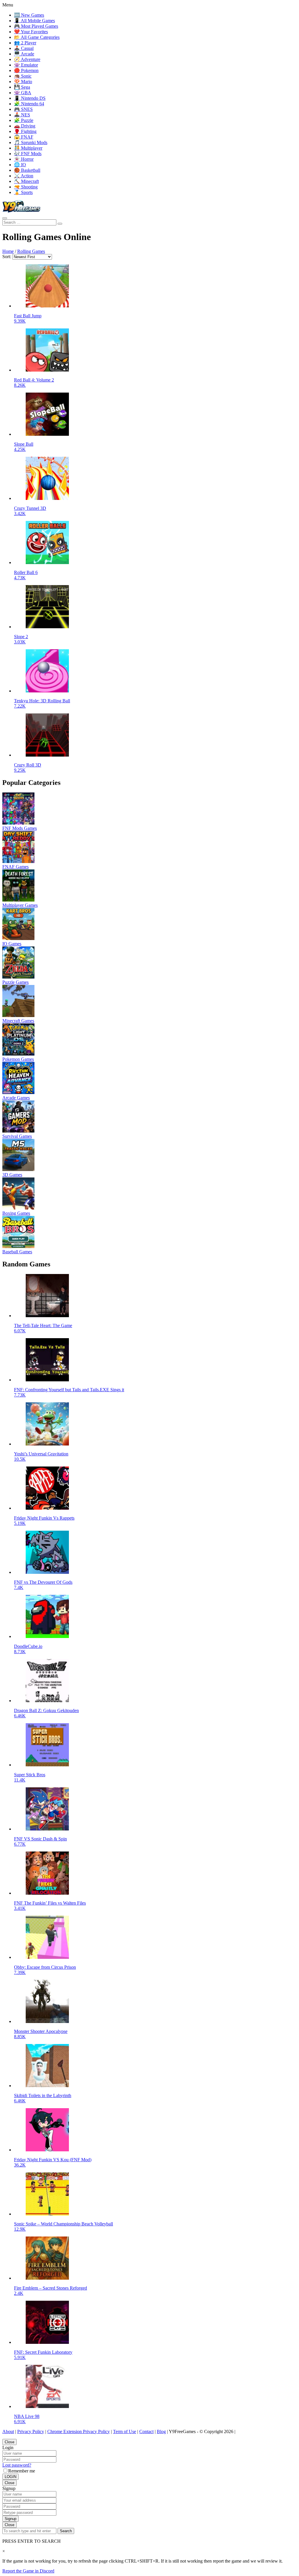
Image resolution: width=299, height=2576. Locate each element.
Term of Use (125, 2431)
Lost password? (17, 2465)
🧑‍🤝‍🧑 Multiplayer (28, 148)
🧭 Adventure (27, 59)
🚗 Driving (25, 126)
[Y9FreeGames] (21, 211)
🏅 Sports (23, 192)
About (8, 2431)
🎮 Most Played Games (36, 26)
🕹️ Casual (24, 48)
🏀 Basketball (27, 170)
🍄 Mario (23, 82)
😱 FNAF (24, 137)
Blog (161, 2431)
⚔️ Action (24, 176)
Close (9, 2442)
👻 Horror (24, 159)
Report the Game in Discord (28, 2571)
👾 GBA (23, 93)
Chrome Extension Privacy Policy (79, 2431)
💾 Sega (22, 87)
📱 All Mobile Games (34, 21)
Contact (146, 2431)
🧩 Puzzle (24, 120)
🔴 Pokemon (26, 70)
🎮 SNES (23, 109)
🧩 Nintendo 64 (29, 104)
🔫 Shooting (26, 187)
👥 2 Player (25, 43)
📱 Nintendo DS (30, 98)
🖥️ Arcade (24, 54)
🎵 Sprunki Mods (31, 142)
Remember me (22, 2471)
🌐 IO (20, 165)
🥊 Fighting (25, 131)
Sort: (7, 257)
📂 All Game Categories (37, 37)
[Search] (5, 218)
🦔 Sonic (23, 76)
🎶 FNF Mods (28, 154)
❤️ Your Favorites (31, 32)
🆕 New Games (29, 15)
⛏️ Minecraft (26, 181)
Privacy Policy (31, 2431)
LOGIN (11, 2477)
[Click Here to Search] (60, 224)
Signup (11, 2519)
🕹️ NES (22, 115)
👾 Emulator (26, 65)
